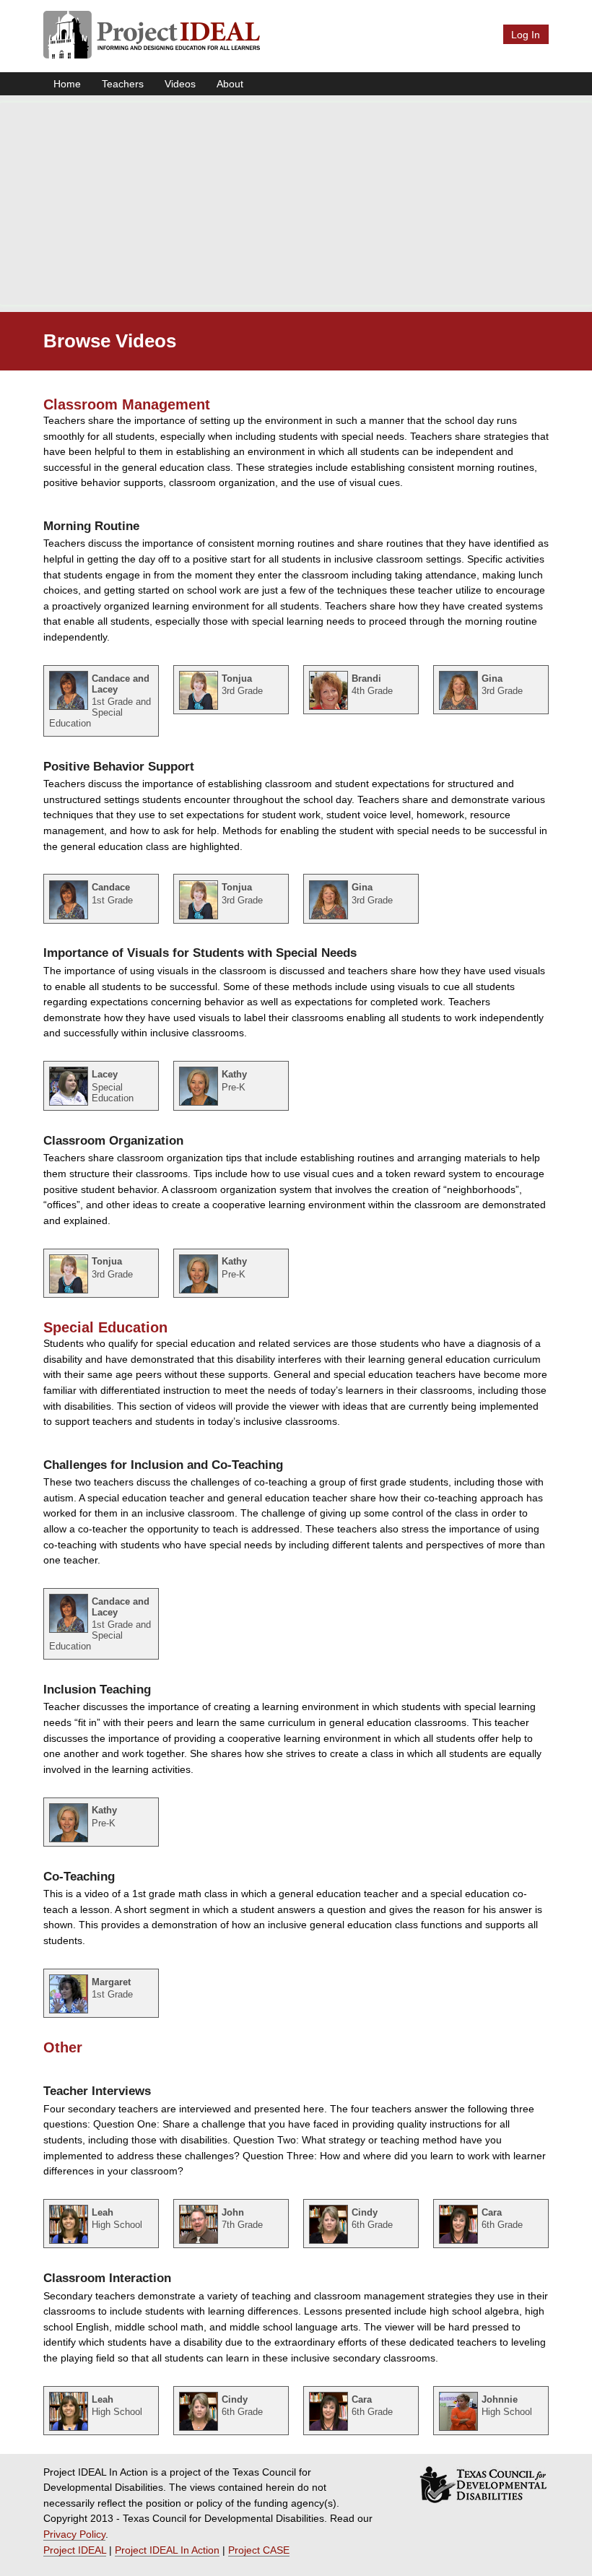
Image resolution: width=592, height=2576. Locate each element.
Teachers (123, 84)
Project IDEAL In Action (167, 2550)
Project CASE (259, 2550)
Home (67, 84)
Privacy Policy (74, 2534)
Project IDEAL (75, 2550)
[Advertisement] (296, 204)
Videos (180, 84)
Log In (526, 35)
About (230, 84)
